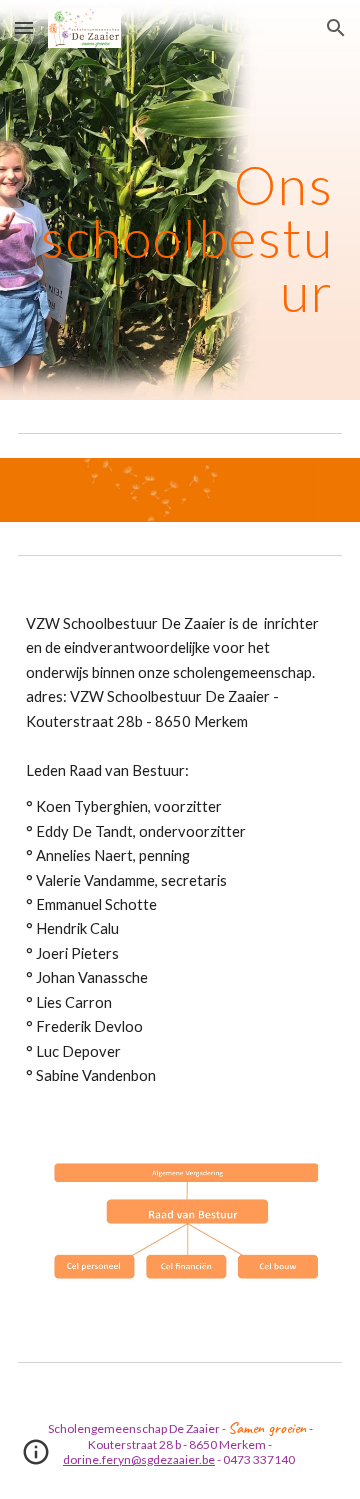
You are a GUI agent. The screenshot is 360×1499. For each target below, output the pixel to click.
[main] (180, 200)
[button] (24, 27)
